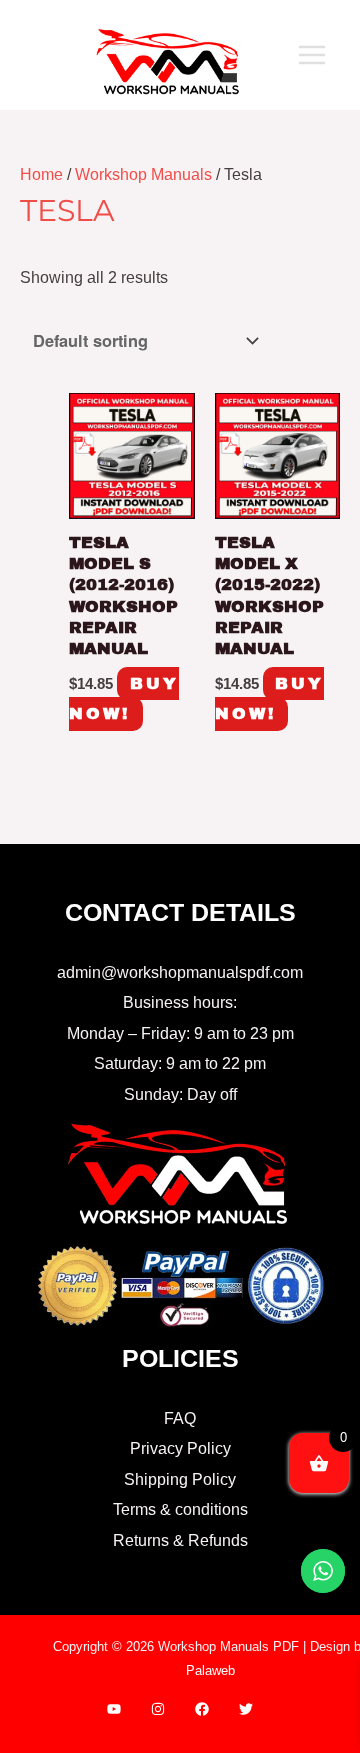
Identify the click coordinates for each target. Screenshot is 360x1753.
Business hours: (180, 1002)
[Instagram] (158, 1709)
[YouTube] (114, 1709)
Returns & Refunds (180, 1540)
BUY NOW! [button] (123, 698)
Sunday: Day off (180, 1094)
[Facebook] (202, 1709)
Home (41, 174)
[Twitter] (246, 1709)
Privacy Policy (180, 1448)
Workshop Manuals (143, 174)
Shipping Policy (180, 1479)
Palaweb (210, 1670)
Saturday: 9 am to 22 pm (180, 1063)
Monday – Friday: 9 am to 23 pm (180, 1033)
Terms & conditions (180, 1509)
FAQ (180, 1418)
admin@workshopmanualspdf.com (180, 972)
